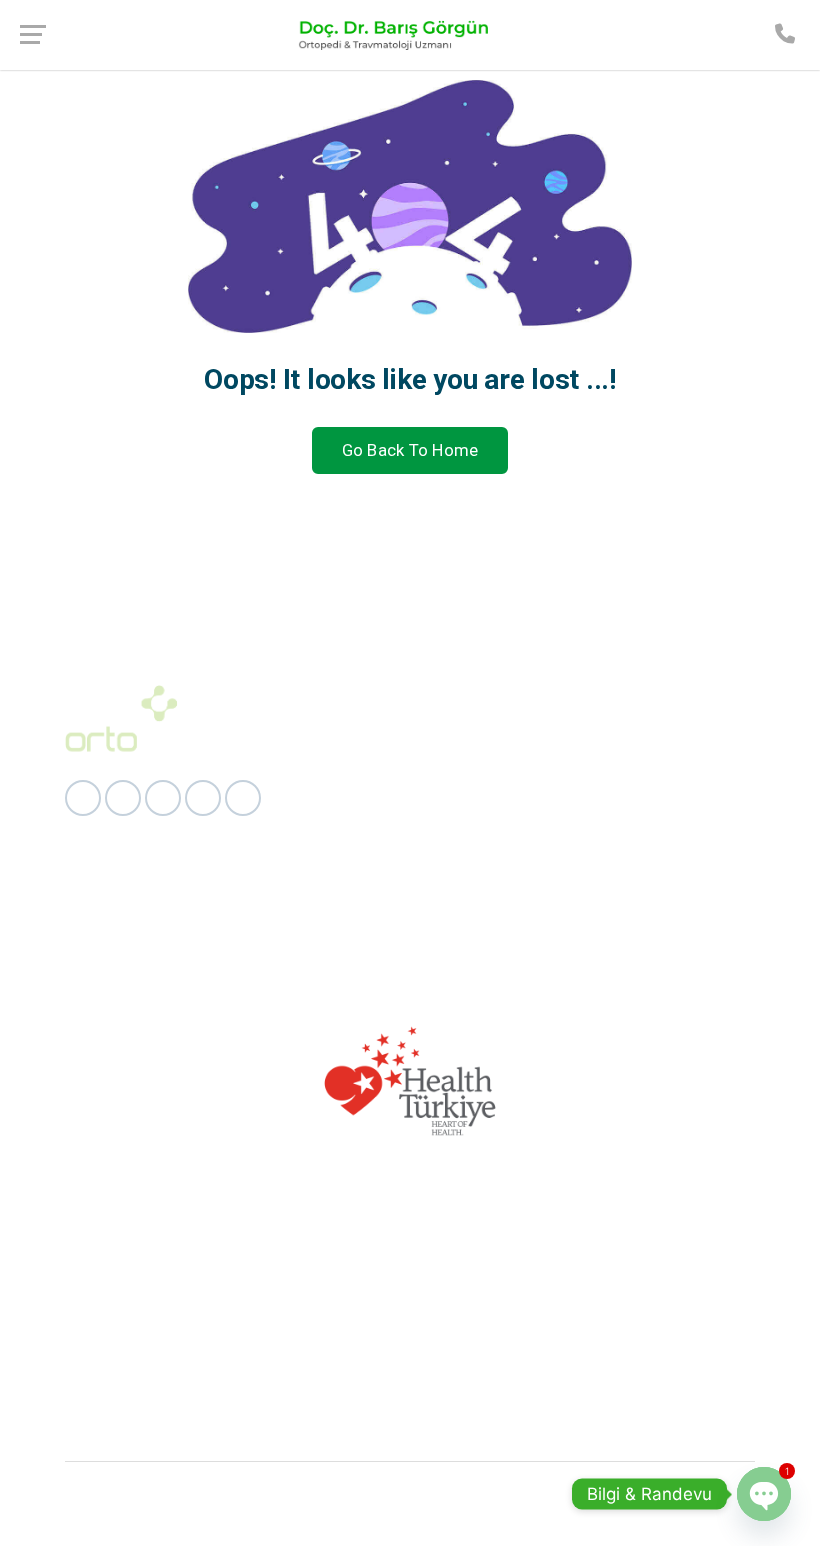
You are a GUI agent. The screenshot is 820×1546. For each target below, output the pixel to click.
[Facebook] (83, 798)
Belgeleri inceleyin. (410, 1429)
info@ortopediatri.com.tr (652, 909)
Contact (333, 837)
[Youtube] (243, 798)
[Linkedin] (163, 798)
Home (326, 729)
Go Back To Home (410, 450)
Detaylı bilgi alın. (410, 1349)
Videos (329, 801)
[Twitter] (203, 798)
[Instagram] (123, 798)
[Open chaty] (764, 1494)
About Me (339, 765)
